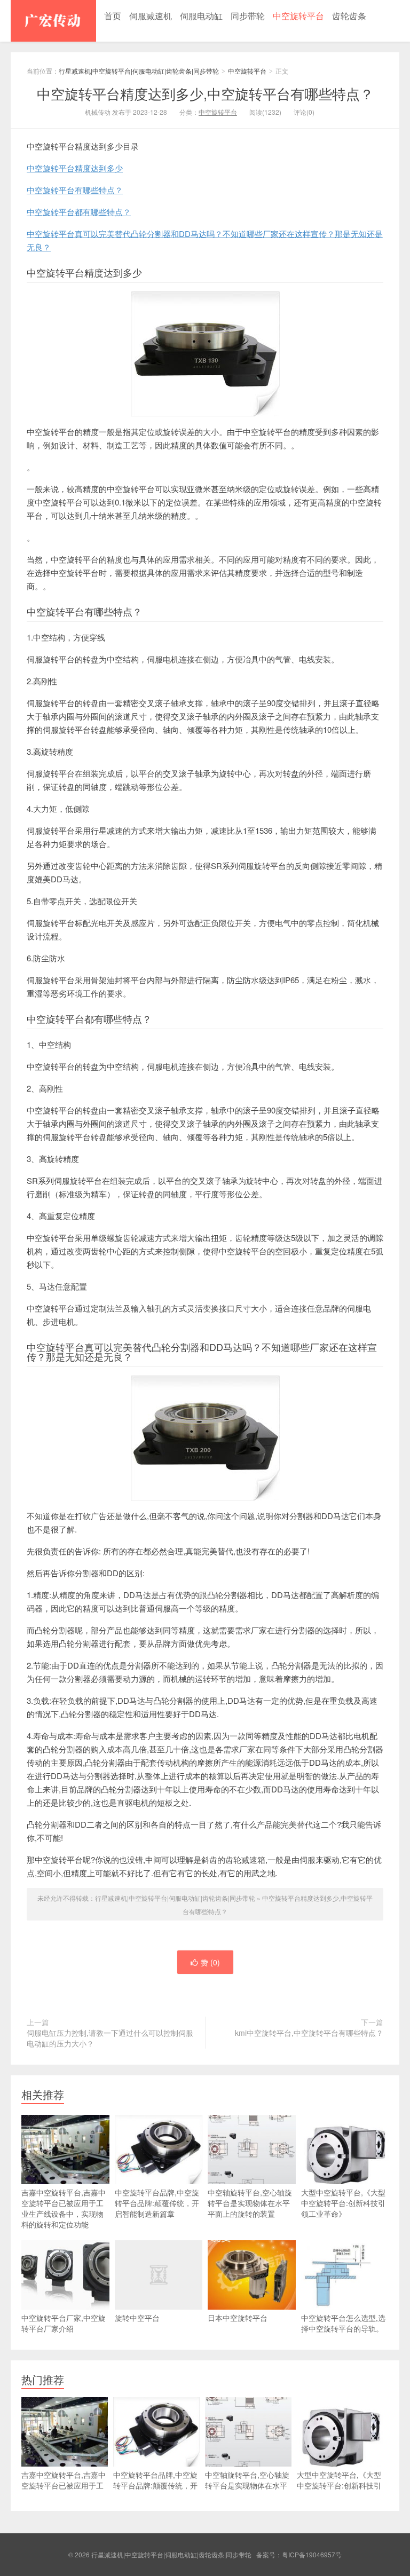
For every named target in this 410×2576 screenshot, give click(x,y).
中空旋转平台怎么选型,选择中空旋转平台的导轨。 (343, 2323)
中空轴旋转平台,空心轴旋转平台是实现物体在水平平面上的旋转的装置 (250, 2203)
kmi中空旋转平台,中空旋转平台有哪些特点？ (309, 2033)
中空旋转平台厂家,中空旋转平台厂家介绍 (64, 2323)
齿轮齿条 (349, 16)
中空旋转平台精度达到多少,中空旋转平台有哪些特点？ (205, 93)
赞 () (210, 1962)
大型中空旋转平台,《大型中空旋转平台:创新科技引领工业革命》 (343, 2203)
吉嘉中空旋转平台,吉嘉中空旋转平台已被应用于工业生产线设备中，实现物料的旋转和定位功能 (64, 2208)
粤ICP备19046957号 (312, 2554)
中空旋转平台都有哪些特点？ (79, 212)
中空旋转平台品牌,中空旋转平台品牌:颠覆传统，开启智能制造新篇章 (157, 2203)
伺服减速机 (151, 16)
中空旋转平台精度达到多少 (75, 168)
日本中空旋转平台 (238, 2318)
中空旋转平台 (298, 16)
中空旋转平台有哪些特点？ (75, 190)
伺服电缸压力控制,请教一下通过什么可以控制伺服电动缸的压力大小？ (110, 2038)
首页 (113, 16)
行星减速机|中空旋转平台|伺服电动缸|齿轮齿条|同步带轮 (53, 21)
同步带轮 (248, 16)
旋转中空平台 (137, 2318)
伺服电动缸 (201, 16)
